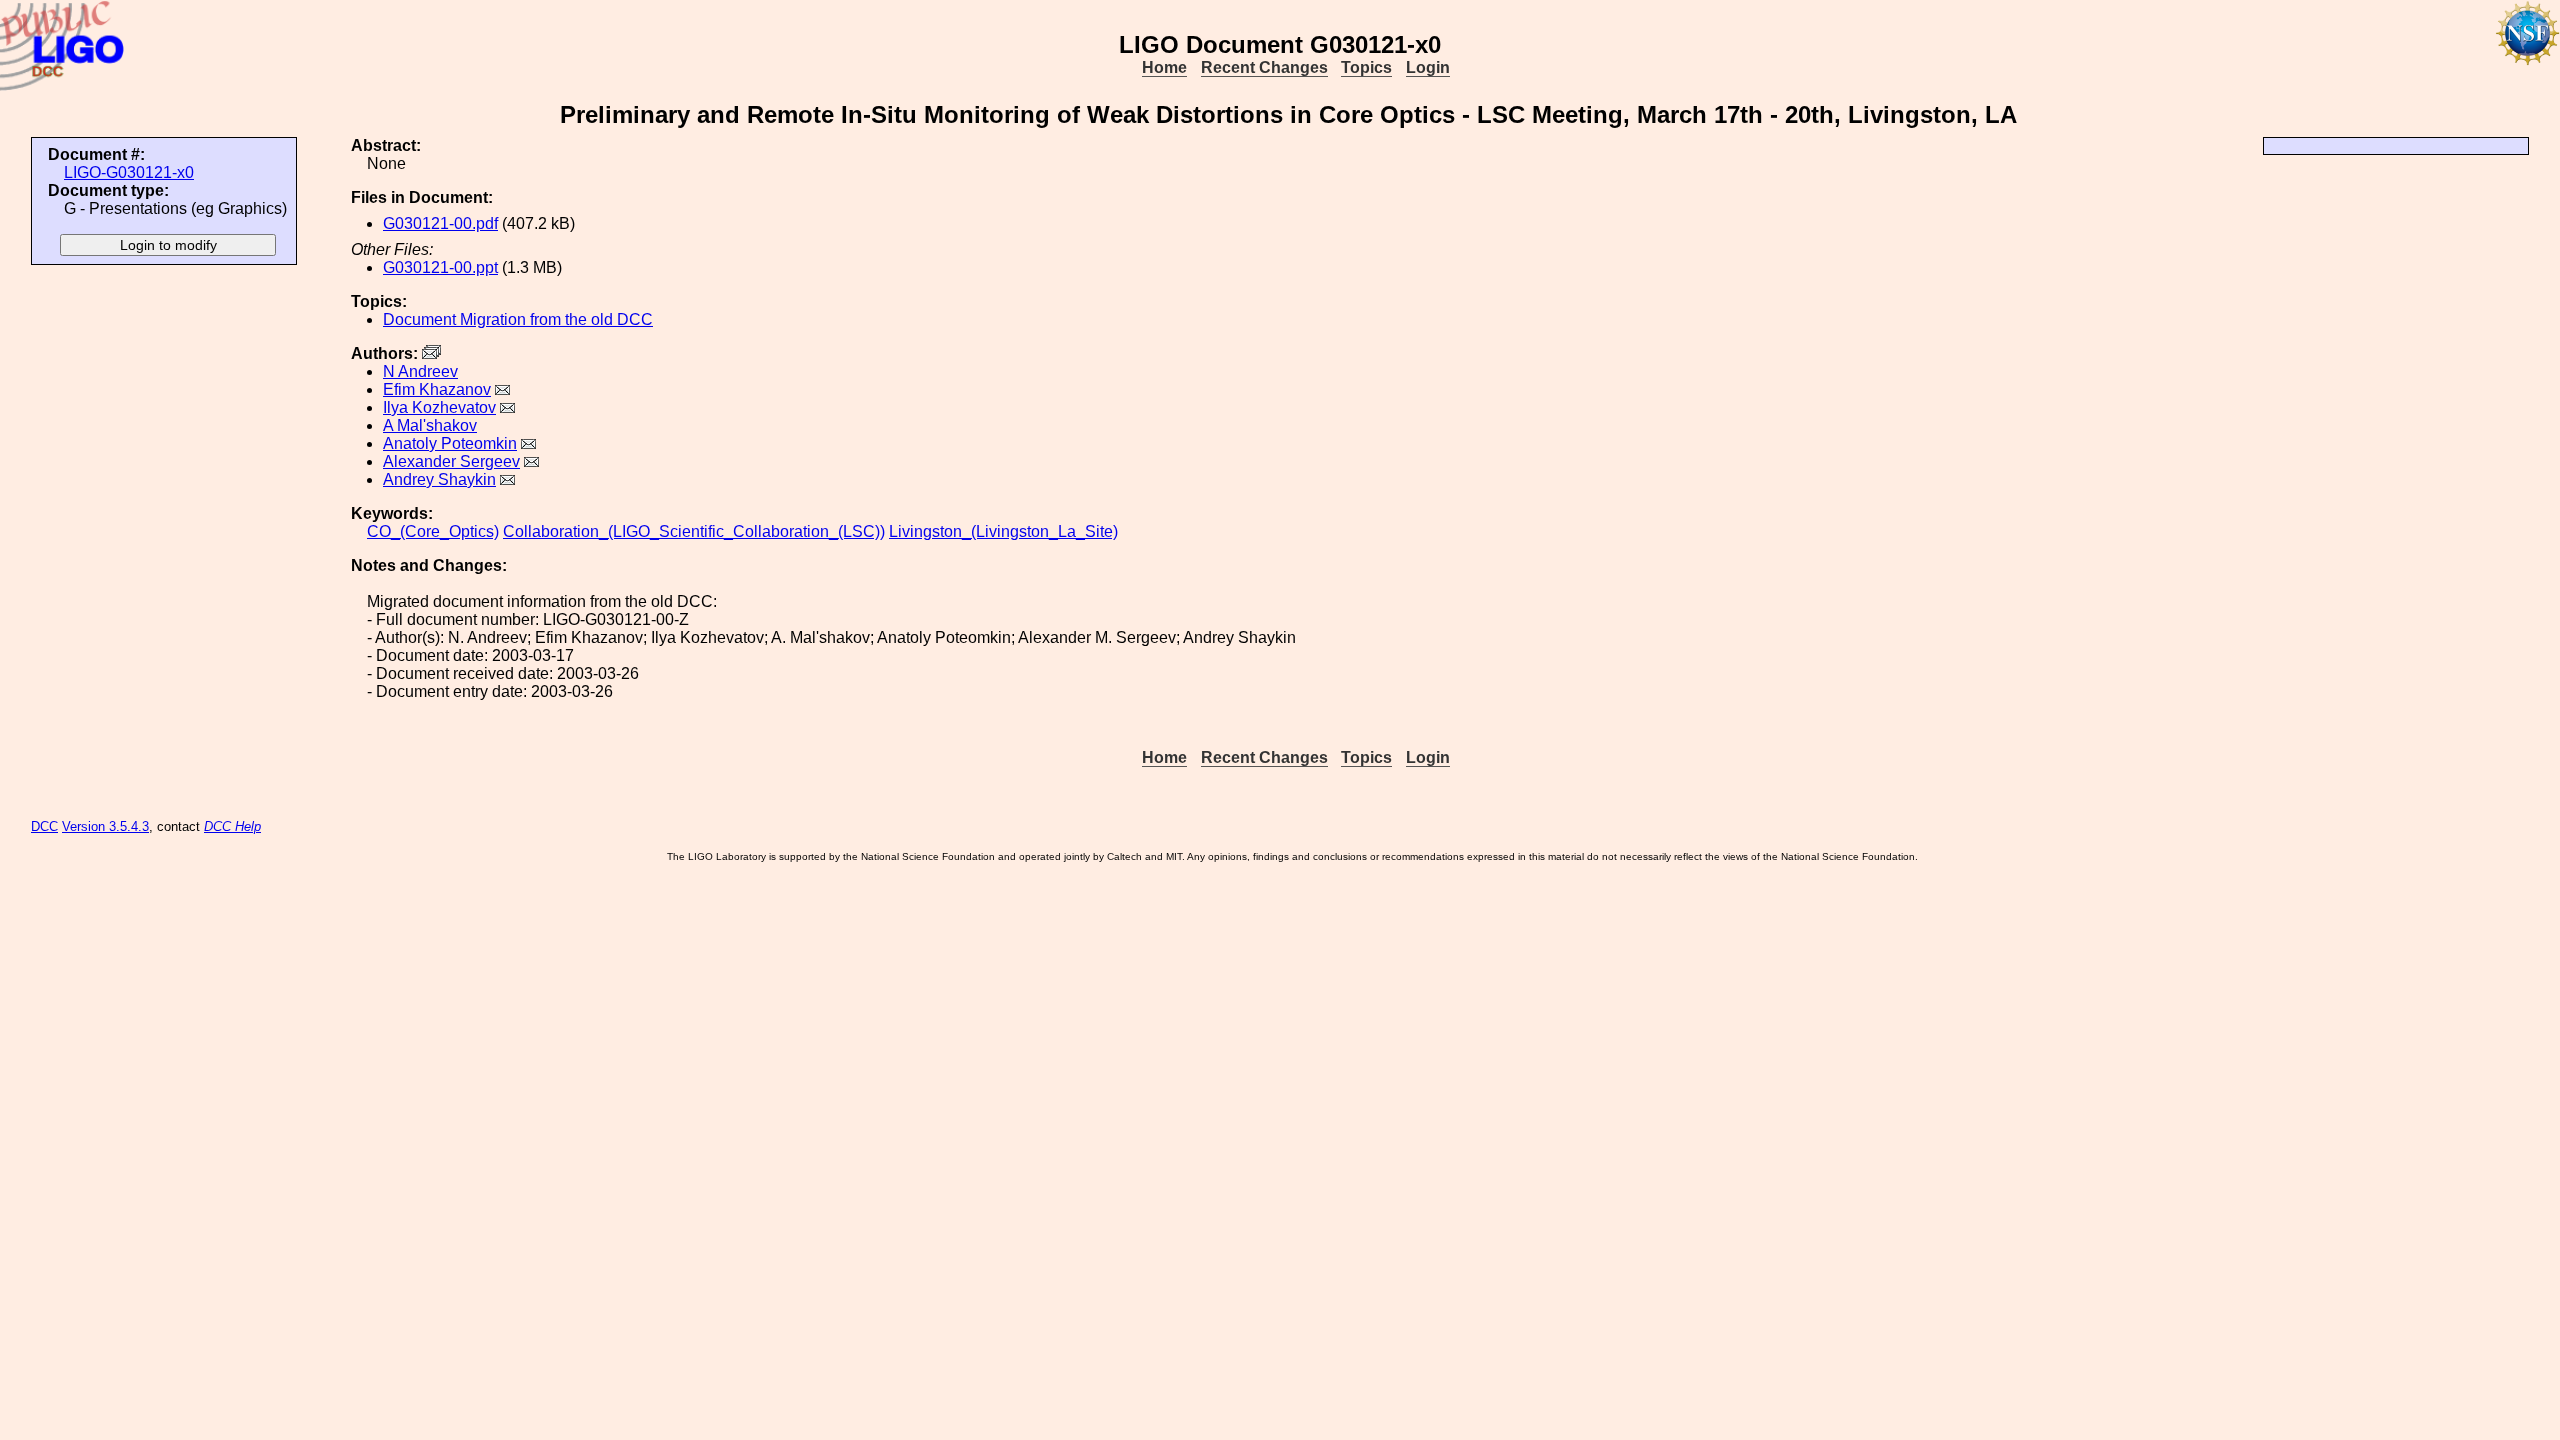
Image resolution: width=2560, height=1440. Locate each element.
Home (1164, 67)
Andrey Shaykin (439, 479)
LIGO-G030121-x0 (129, 172)
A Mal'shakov (430, 425)
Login (1428, 67)
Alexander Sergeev (451, 461)
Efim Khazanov (437, 389)
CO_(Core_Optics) (433, 531)
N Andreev (420, 371)
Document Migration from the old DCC (518, 319)
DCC (44, 826)
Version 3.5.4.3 (105, 826)
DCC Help (232, 826)
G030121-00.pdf (440, 223)
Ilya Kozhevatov (439, 407)
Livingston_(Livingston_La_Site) (1003, 531)
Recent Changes (1264, 67)
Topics (1366, 67)
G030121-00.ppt (440, 267)
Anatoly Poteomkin (450, 443)
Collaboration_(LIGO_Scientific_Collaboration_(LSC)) (694, 531)
